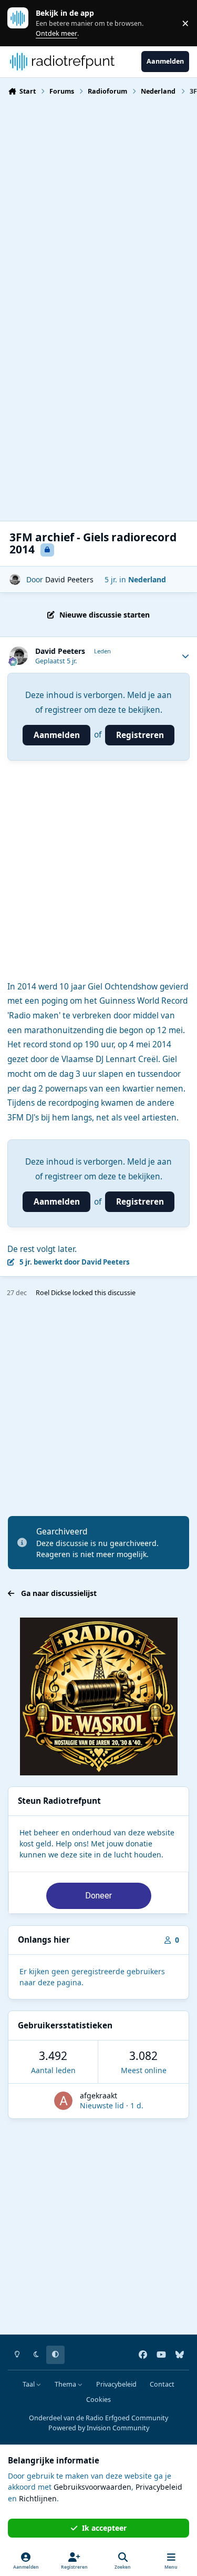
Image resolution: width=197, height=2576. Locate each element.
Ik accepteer (104, 2528)
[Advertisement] (98, 209)
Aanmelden (57, 735)
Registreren (140, 735)
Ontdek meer (23, 23)
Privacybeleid (116, 2384)
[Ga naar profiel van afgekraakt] (63, 2101)
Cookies (98, 2400)
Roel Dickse (53, 1293)
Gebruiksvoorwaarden (92, 2487)
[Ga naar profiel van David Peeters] (15, 579)
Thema (66, 2384)
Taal (29, 2384)
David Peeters (69, 579)
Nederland (147, 579)
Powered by (99, 2428)
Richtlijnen (38, 2498)
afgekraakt (98, 2095)
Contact (162, 2384)
